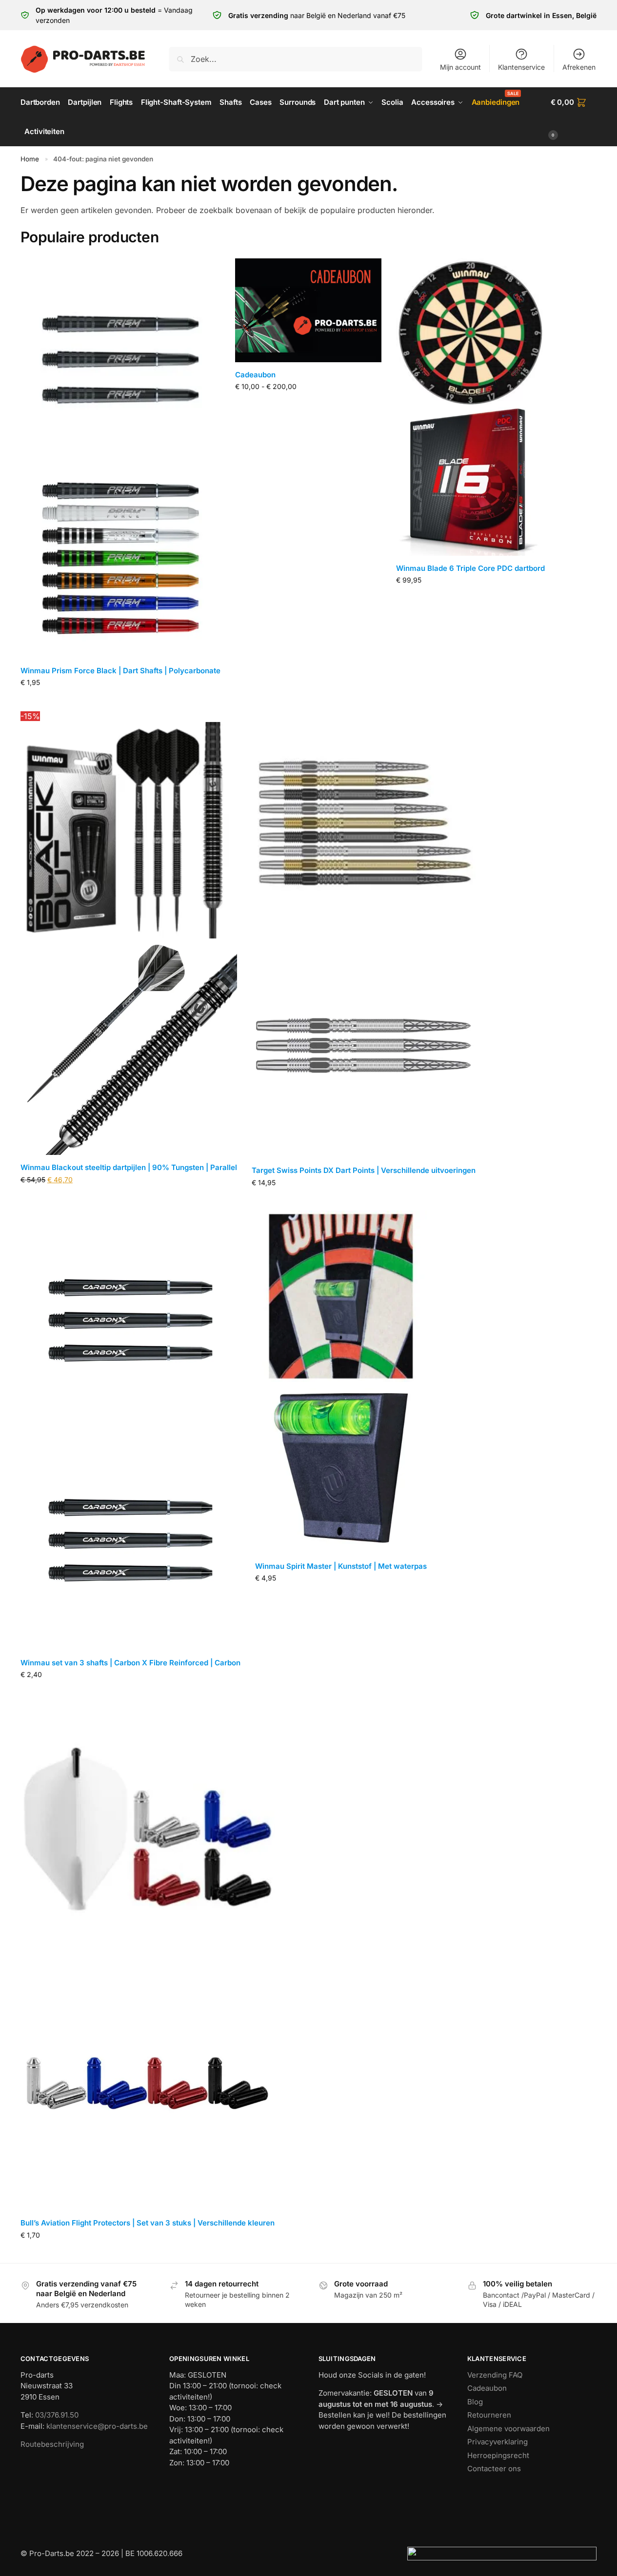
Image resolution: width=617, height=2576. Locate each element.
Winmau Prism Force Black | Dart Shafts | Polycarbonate (120, 671)
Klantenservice (521, 67)
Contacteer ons (494, 2469)
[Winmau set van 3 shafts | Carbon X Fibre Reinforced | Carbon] (130, 1430)
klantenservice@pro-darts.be (97, 2426)
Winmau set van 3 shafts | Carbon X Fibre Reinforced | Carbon (130, 1663)
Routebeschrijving (52, 2444)
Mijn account (460, 67)
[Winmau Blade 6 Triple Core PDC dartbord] (470, 407)
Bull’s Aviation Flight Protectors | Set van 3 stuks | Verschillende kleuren (148, 2223)
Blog (475, 2402)
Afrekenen (579, 67)
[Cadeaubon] (308, 310)
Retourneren (489, 2415)
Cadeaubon (255, 375)
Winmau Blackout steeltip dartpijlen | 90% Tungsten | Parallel (129, 1167)
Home (30, 159)
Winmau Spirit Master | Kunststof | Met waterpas (341, 1566)
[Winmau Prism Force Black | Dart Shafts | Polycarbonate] (120, 458)
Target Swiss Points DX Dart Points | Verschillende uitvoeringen (364, 1170)
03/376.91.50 (57, 2415)
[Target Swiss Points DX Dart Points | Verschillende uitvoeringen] (364, 934)
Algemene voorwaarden (508, 2429)
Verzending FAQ (495, 2375)
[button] (574, 117)
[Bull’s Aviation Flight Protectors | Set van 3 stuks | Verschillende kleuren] (148, 1956)
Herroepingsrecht (498, 2455)
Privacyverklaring (498, 2442)
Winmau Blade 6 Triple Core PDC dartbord (470, 568)
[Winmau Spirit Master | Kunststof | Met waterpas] (341, 1382)
